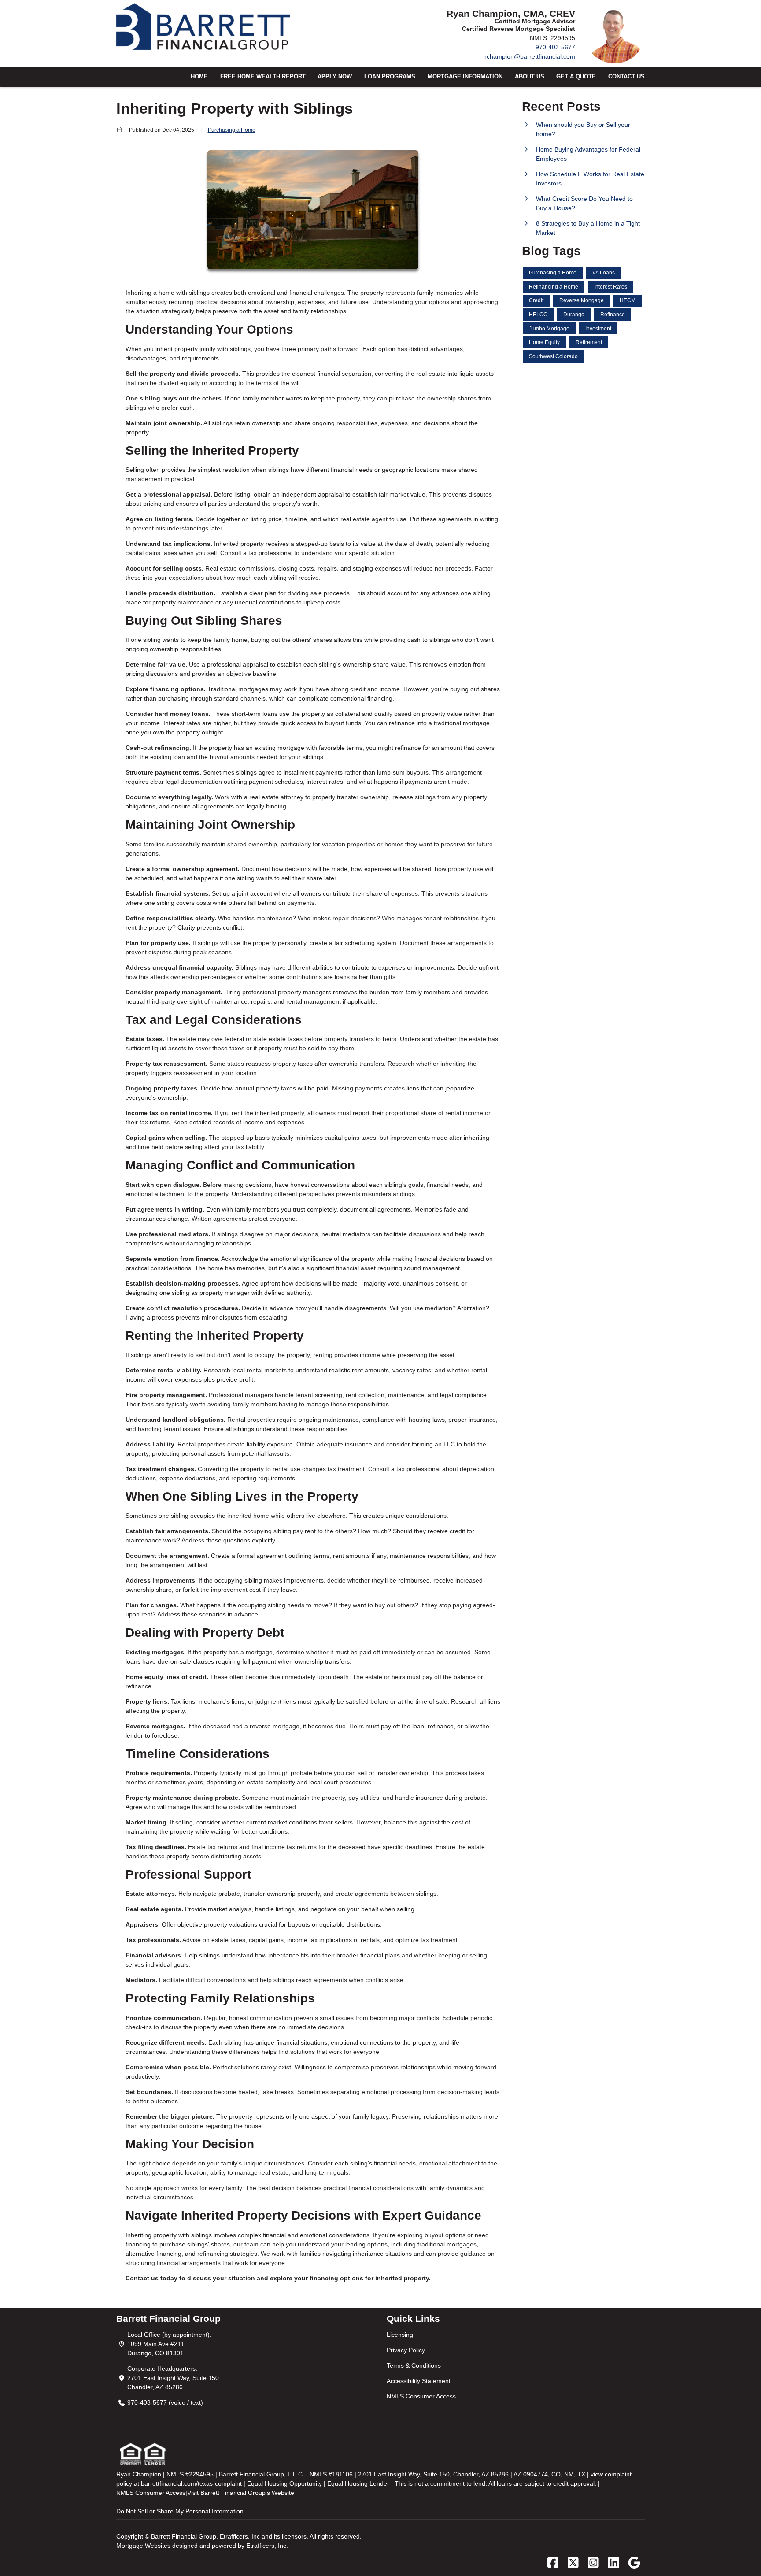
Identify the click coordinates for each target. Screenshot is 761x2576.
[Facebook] (553, 2563)
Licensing (400, 2335)
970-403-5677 (555, 47)
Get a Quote (576, 77)
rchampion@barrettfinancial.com (530, 56)
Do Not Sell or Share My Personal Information (180, 2511)
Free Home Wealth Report (263, 77)
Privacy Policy (406, 2350)
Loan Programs (390, 77)
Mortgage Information (465, 77)
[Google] (634, 2563)
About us (530, 77)
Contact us (626, 77)
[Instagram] (593, 2563)
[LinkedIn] (614, 2563)
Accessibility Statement (419, 2381)
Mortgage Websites (144, 2546)
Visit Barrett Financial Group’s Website (241, 2493)
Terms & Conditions (414, 2365)
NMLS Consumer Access (421, 2396)
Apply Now (335, 77)
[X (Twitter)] (573, 2563)
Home (199, 77)
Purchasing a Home (232, 130)
